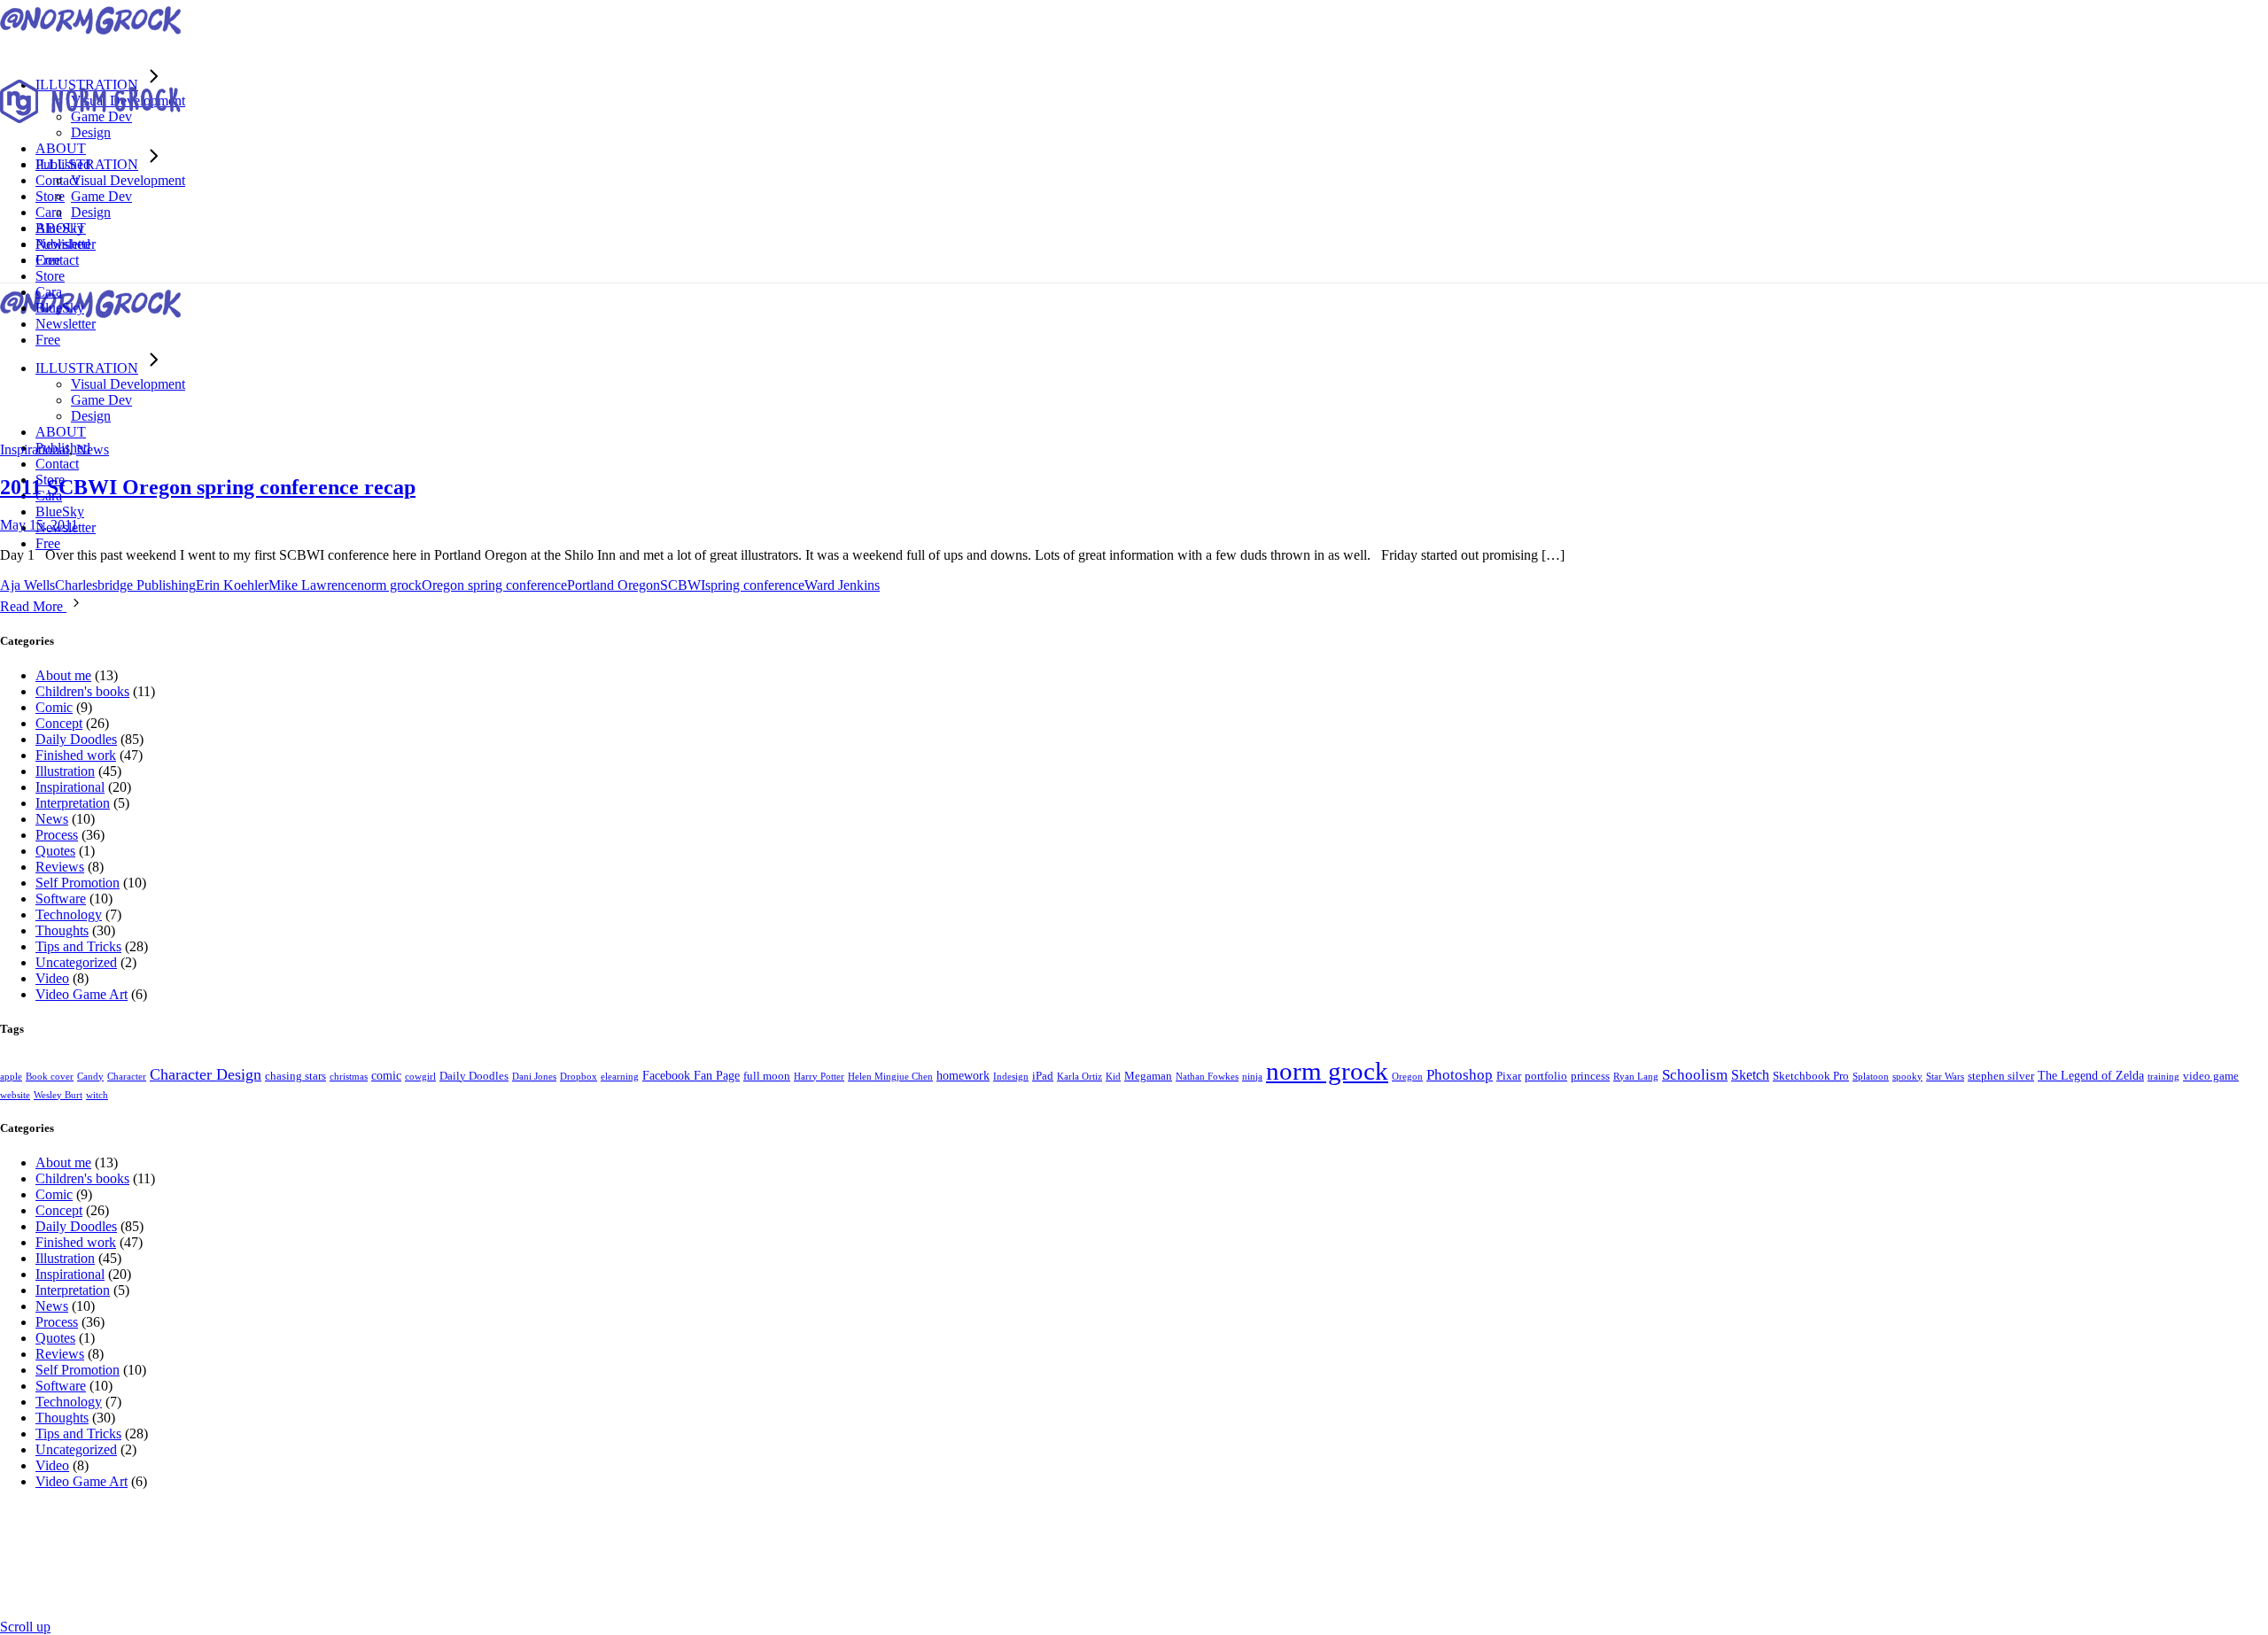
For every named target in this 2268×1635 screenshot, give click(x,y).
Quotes (55, 851)
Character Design (206, 1074)
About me (63, 675)
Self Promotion (78, 883)
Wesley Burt (58, 1095)
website (15, 1095)
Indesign (1011, 1077)
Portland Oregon (614, 585)
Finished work (76, 755)
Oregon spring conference (494, 585)
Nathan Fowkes (1207, 1077)
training (2163, 1077)
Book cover (50, 1077)
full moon (767, 1076)
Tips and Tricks (78, 946)
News (93, 449)
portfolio (1546, 1076)
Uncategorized (76, 962)
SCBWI (683, 585)
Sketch (1750, 1075)
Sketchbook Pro (1811, 1076)
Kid (1113, 1077)
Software (61, 899)
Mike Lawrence (313, 585)
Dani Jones (534, 1077)
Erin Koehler (232, 585)
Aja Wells (27, 585)
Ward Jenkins (842, 585)
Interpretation (73, 803)
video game (2211, 1076)
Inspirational (35, 449)
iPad (1043, 1076)
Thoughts (62, 930)
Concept (59, 723)
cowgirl (420, 1077)
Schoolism (1695, 1075)
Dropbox (579, 1077)
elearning (620, 1077)
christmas (349, 1077)
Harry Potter (819, 1077)
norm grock (389, 585)
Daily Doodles (76, 739)
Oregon (1407, 1077)
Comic (54, 707)
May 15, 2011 (39, 525)
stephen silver (2001, 1076)
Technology (69, 914)
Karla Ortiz (1080, 1077)
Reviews (60, 867)
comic (386, 1075)
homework (963, 1075)
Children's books (82, 691)
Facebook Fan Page (691, 1075)
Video (52, 978)
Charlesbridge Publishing (125, 585)
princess (1590, 1076)
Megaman (1148, 1076)
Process (57, 835)
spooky (1907, 1077)
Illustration (65, 771)
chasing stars (295, 1076)
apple (11, 1077)
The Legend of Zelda (2091, 1075)
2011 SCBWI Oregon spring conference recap (208, 487)
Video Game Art (82, 994)
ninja (1252, 1077)
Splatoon (1871, 1077)
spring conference (755, 585)
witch (97, 1095)
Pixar (1509, 1076)
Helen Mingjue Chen (890, 1077)
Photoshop (1460, 1075)
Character (127, 1077)
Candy (90, 1077)
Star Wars (1945, 1077)
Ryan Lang (1636, 1077)
